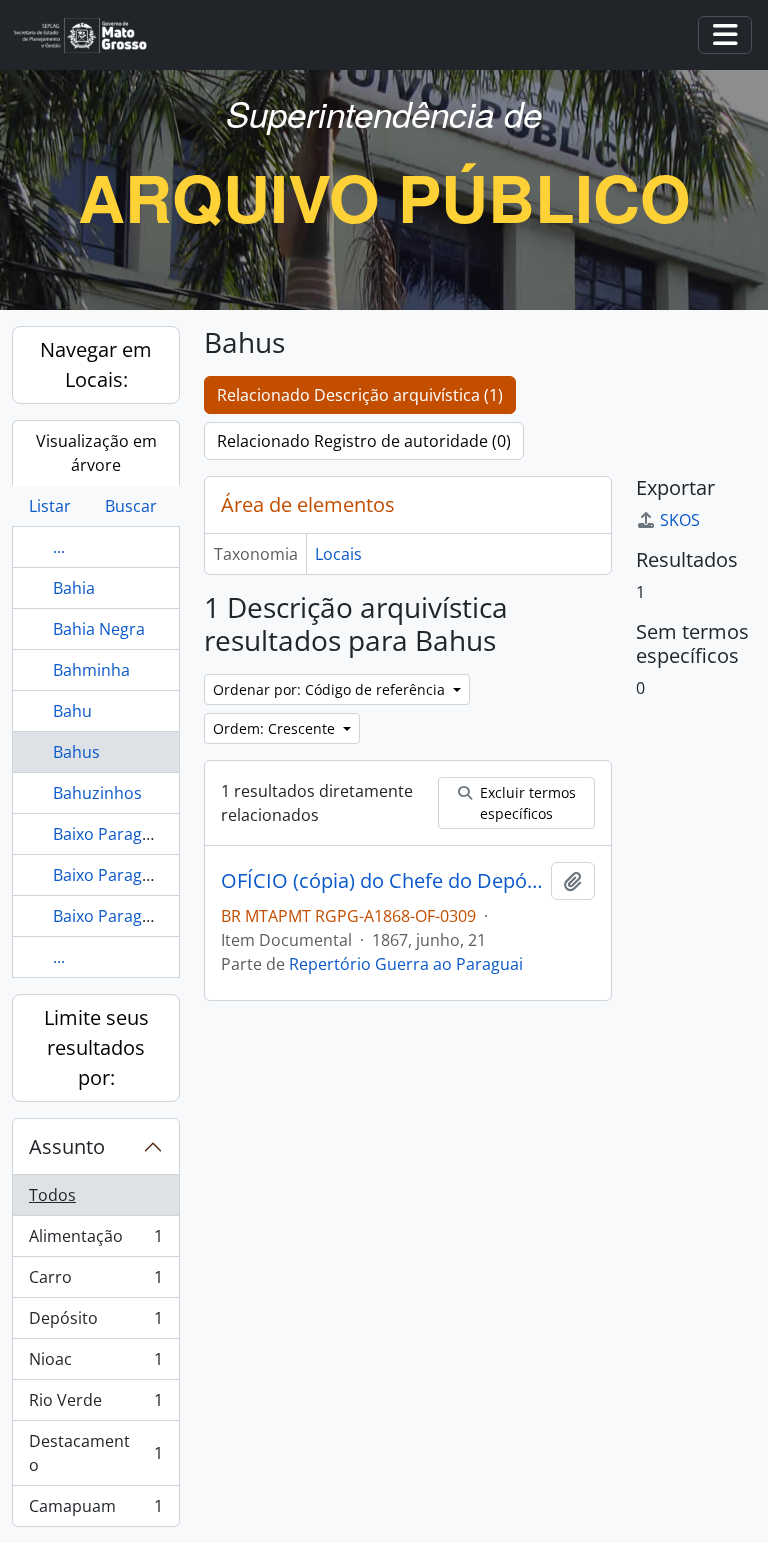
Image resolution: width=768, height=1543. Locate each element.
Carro (95, 1282)
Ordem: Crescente (276, 728)
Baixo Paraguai (109, 834)
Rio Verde (95, 1405)
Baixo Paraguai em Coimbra (157, 916)
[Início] (88, 35)
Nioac (95, 1364)
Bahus (76, 752)
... (59, 547)
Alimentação (95, 1241)
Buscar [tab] (131, 506)
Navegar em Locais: (96, 364)
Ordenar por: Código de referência (331, 689)
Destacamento (95, 1453)
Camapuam (95, 1510)
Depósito (95, 1323)
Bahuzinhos (97, 793)
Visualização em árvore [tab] (96, 453)
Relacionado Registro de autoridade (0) (364, 441)
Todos (52, 1195)
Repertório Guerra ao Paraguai (406, 964)
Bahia (74, 588)
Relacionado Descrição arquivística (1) (360, 395)
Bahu (72, 711)
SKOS (680, 520)
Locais (338, 554)
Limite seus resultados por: (96, 1047)
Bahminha (91, 670)
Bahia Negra (99, 629)
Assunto (67, 1146)
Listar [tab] (50, 506)
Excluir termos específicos (526, 803)
